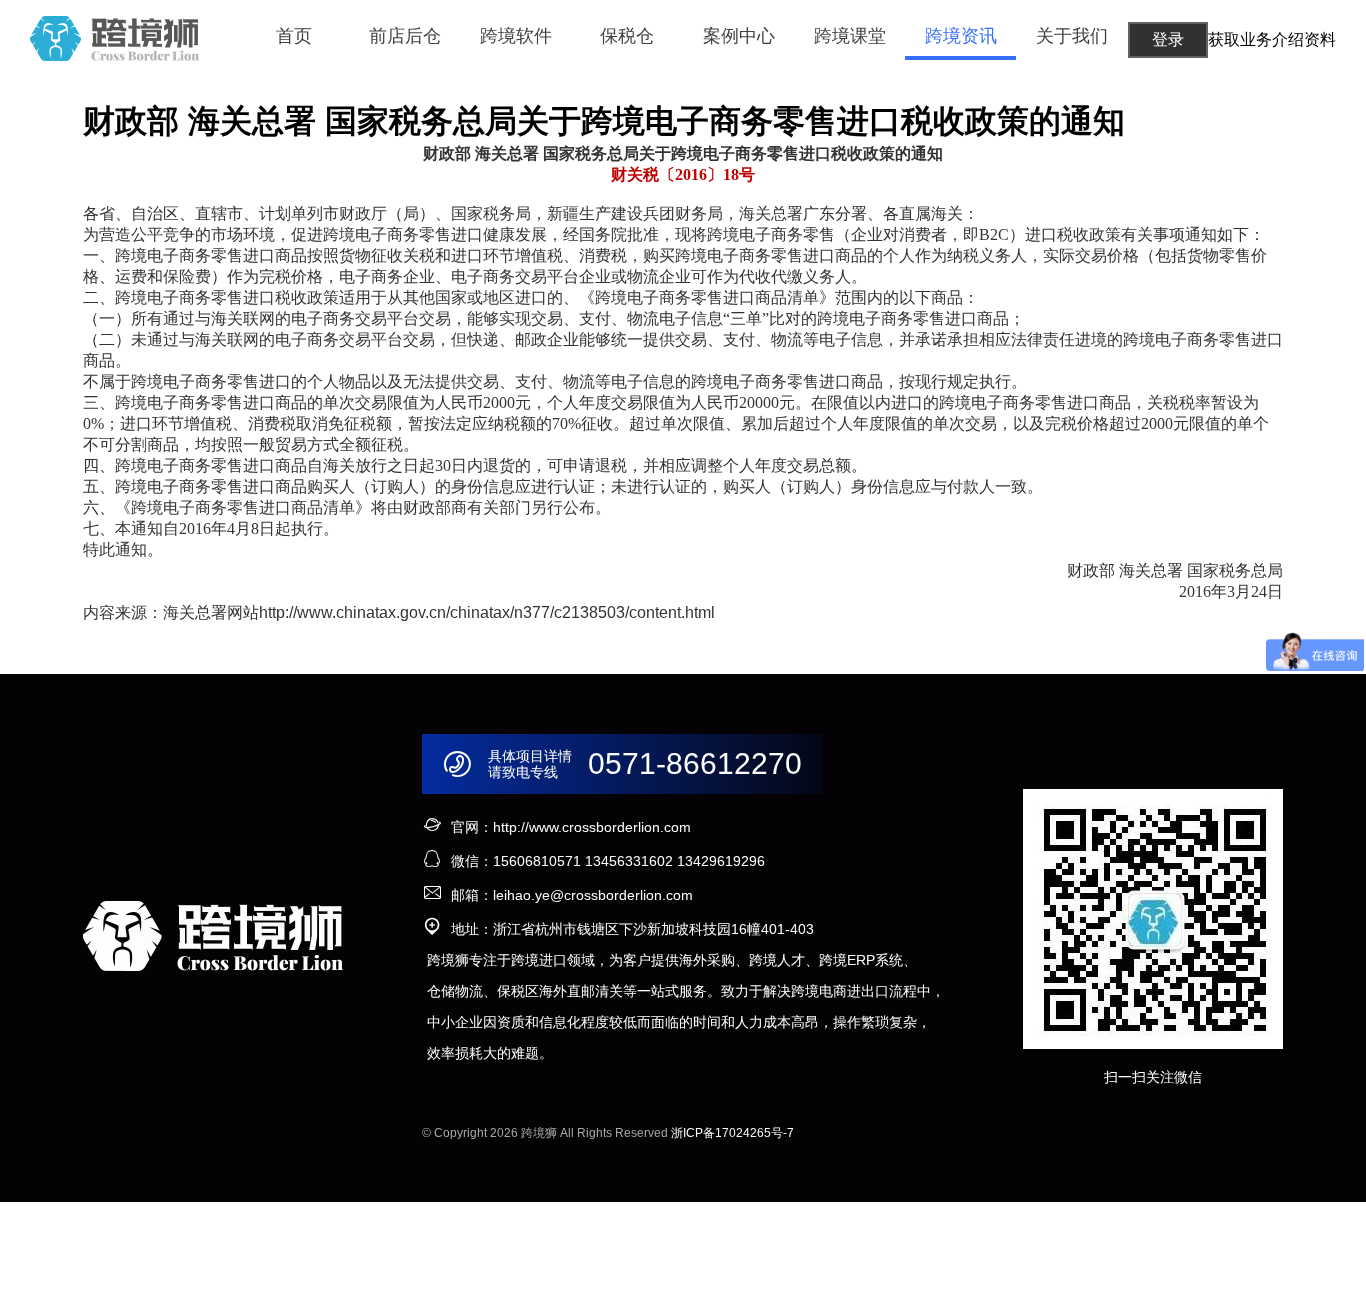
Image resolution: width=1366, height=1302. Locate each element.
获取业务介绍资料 (1272, 39)
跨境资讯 (961, 36)
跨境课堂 (850, 36)
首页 (294, 36)
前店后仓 (405, 36)
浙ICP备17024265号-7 (732, 1133)
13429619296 (721, 861)
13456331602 (629, 861)
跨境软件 (516, 36)
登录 (1168, 39)
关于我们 (1072, 36)
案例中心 (739, 36)
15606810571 (537, 861)
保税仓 (627, 36)
